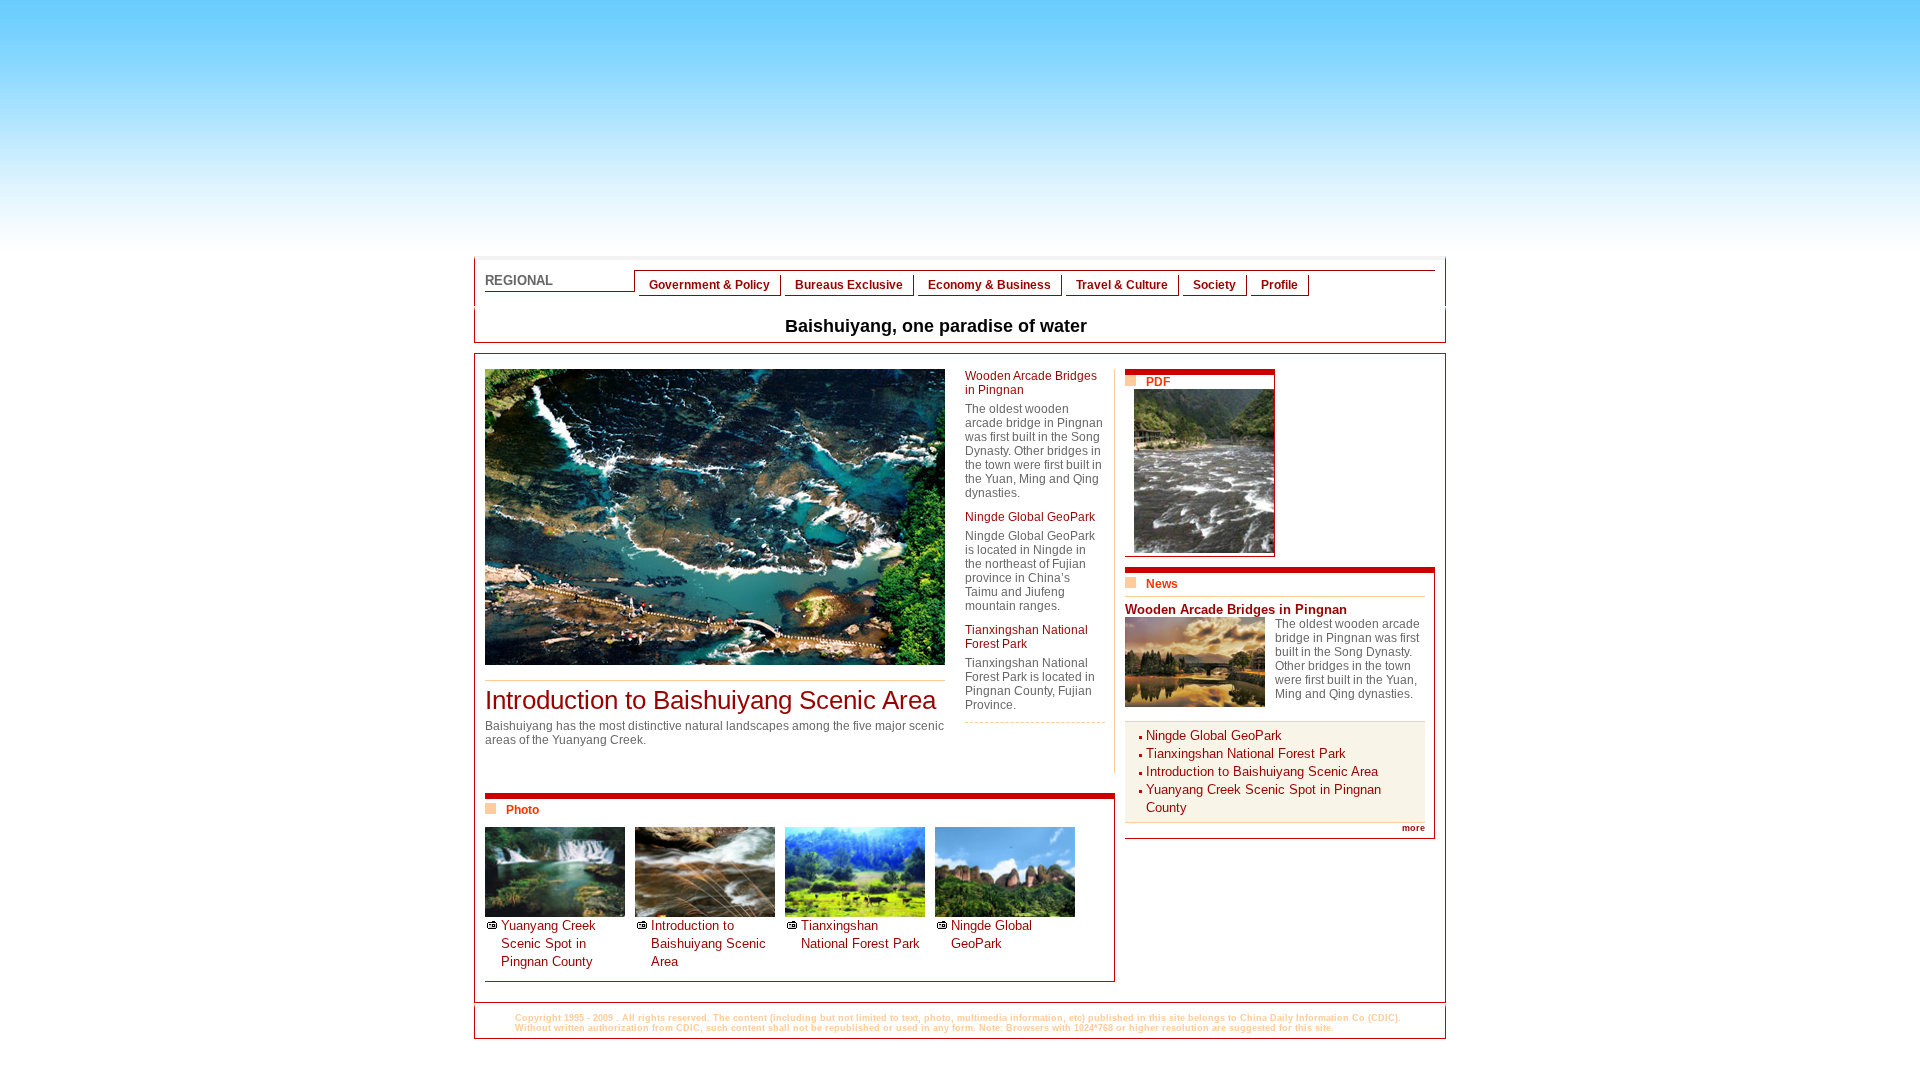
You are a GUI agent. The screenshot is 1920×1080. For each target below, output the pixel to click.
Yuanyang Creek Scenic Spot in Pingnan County (548, 943)
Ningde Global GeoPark (1030, 517)
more (1413, 828)
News (1162, 584)
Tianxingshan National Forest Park (1026, 637)
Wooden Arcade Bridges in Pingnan (1236, 609)
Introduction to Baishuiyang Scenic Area (710, 700)
